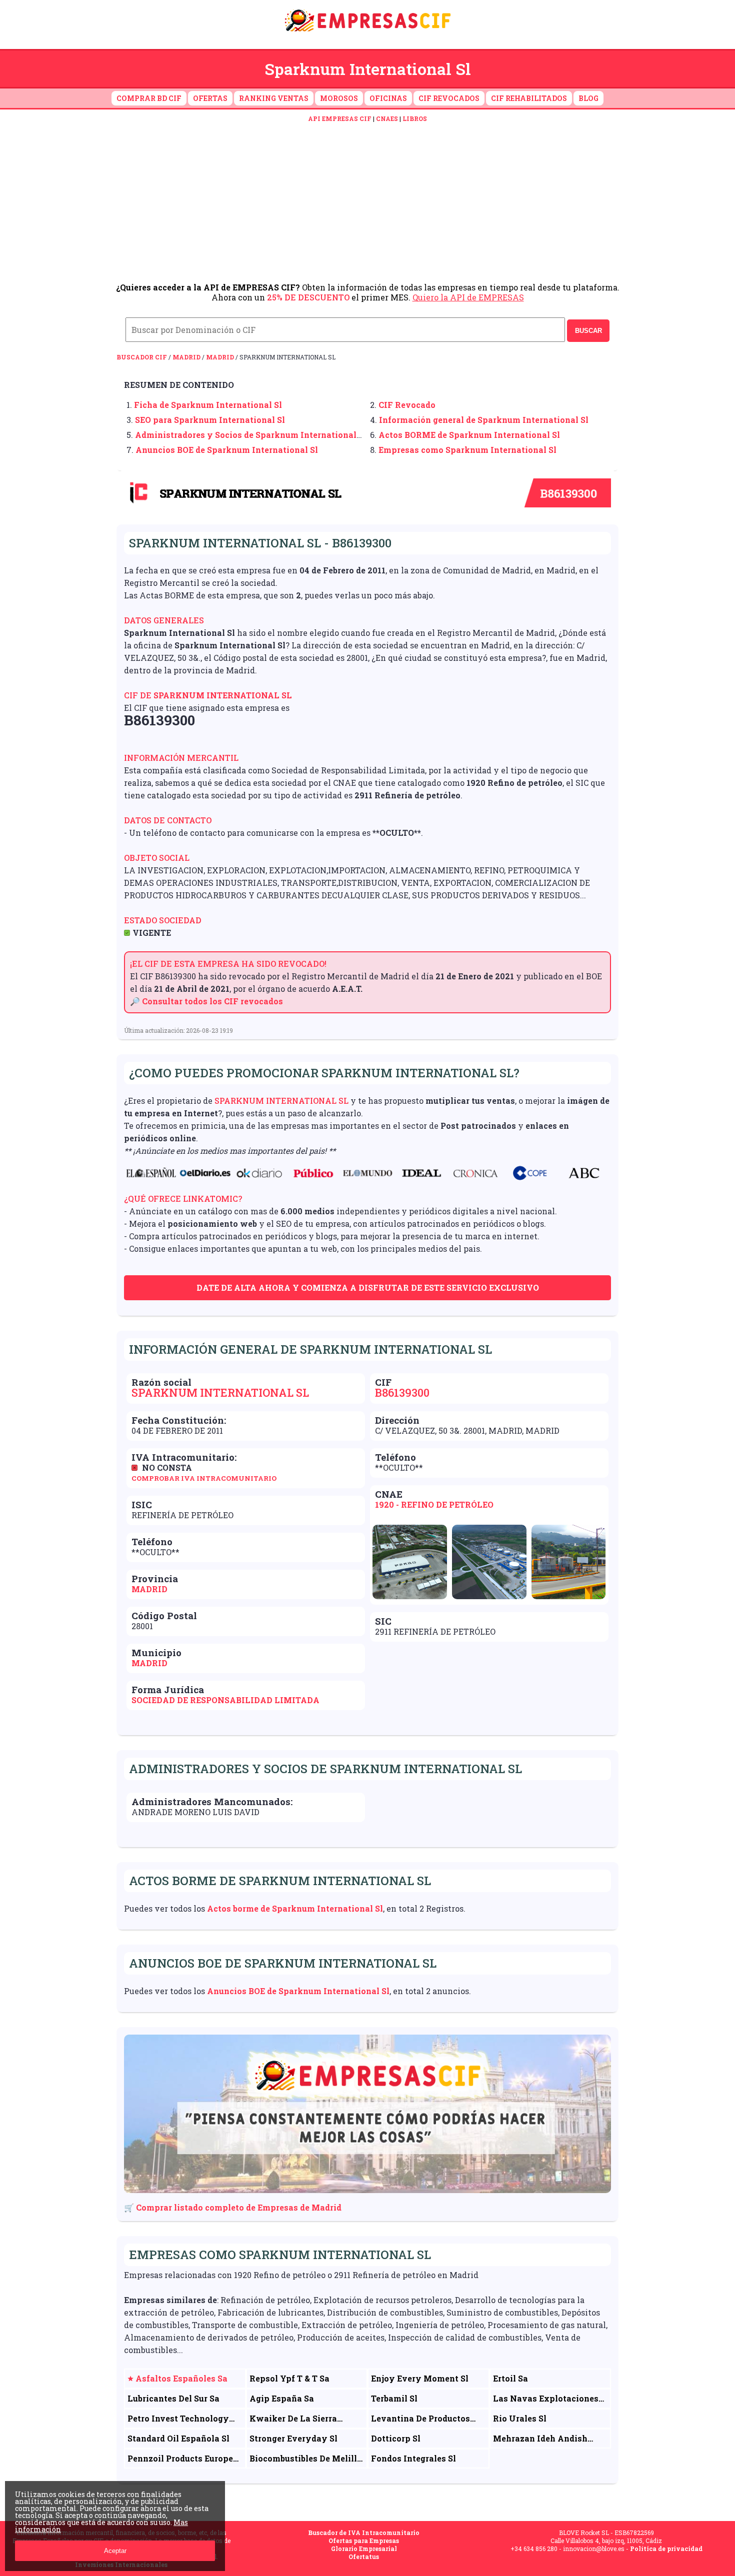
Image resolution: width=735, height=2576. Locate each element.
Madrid (186, 357)
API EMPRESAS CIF (340, 118)
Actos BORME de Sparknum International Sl (469, 435)
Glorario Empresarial (364, 2549)
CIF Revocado (407, 405)
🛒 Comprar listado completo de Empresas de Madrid (233, 2207)
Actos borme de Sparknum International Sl (295, 1908)
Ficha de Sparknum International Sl (208, 405)
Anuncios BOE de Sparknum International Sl (227, 450)
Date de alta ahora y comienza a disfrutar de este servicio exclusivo (368, 1288)
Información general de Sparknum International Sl (484, 420)
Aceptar (115, 2551)
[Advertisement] (367, 202)
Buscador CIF (142, 357)
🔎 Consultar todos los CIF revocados (206, 1001)
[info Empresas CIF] (367, 33)
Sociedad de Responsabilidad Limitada (225, 1700)
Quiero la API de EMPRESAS (468, 297)
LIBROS (415, 118)
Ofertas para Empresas (364, 2541)
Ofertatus (364, 2557)
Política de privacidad (666, 2549)
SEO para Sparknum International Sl (210, 420)
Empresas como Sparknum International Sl (467, 450)
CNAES (387, 118)
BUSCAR (588, 331)
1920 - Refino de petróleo (434, 1504)
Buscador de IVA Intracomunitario (364, 2533)
